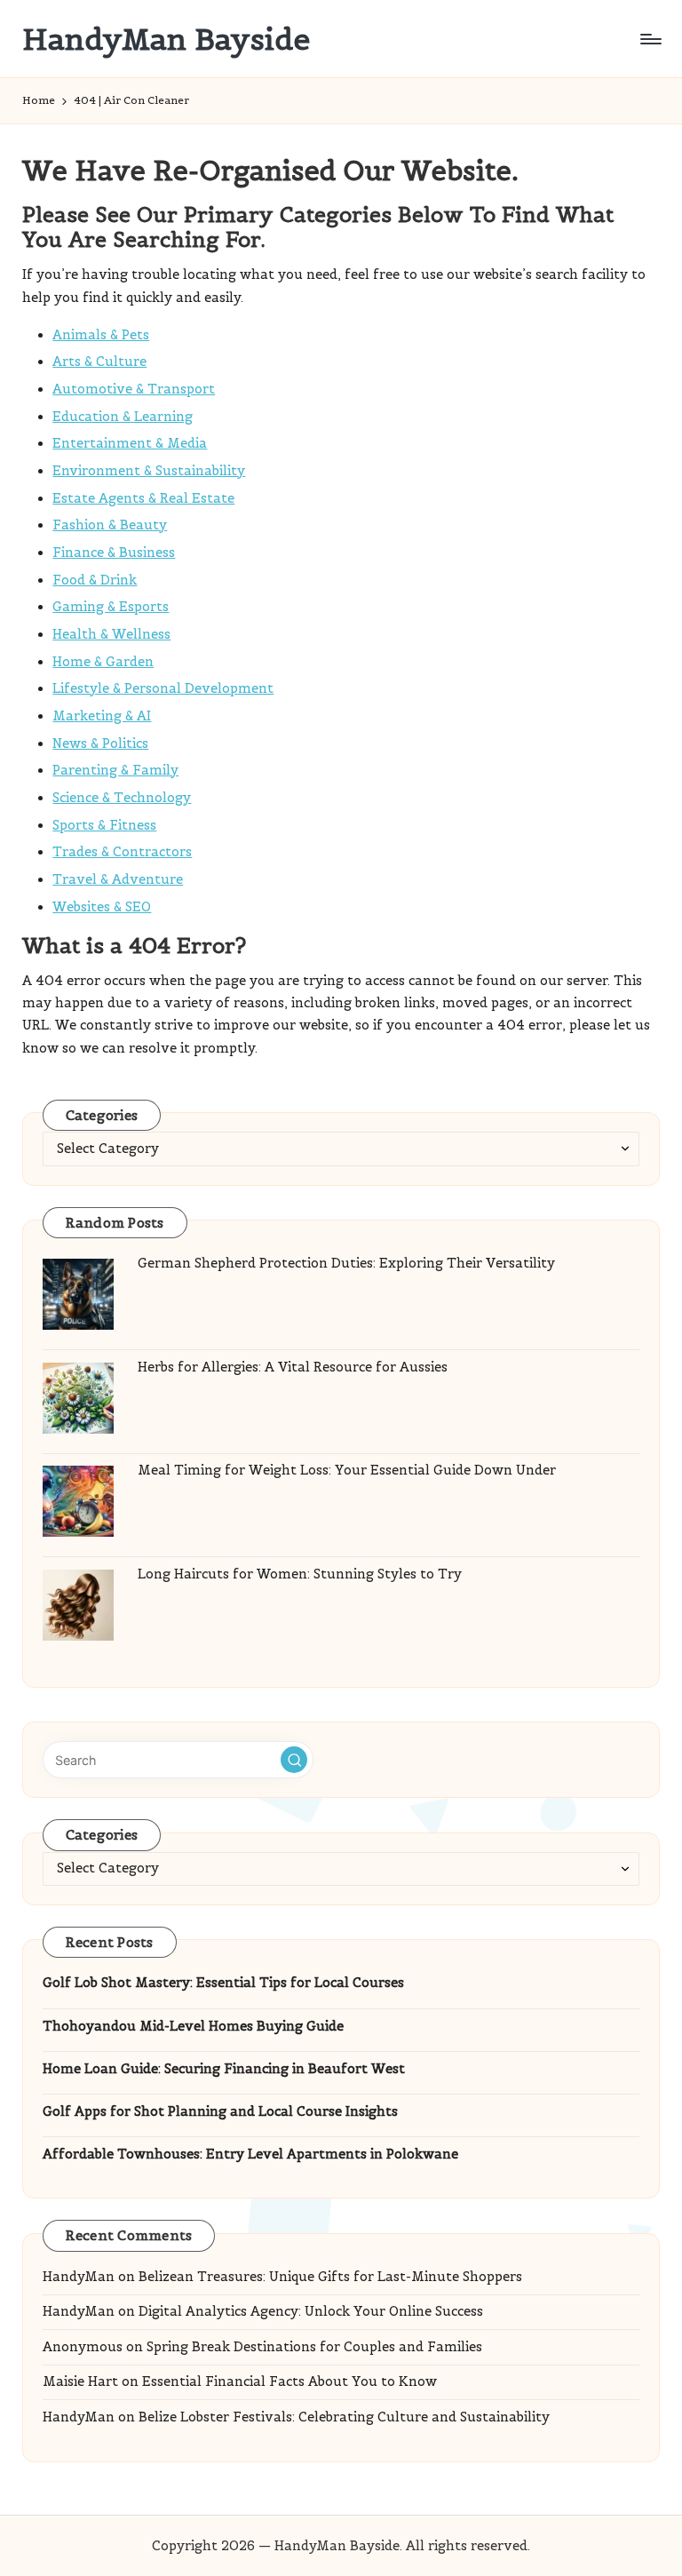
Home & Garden (103, 662)
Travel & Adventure (118, 879)
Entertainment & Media (130, 443)
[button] (294, 1760)
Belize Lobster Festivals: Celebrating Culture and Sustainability (344, 2417)
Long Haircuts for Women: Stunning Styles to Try (300, 1574)
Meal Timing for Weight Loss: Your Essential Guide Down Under (347, 1470)
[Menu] (650, 39)
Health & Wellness (111, 634)
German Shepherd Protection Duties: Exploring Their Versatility (346, 1263)
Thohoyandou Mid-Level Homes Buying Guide (193, 2026)
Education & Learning (123, 417)
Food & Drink (95, 580)
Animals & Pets (101, 335)
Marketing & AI (102, 716)
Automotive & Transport (134, 389)
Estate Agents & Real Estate (143, 498)
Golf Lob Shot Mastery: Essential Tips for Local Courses (223, 1983)
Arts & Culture (99, 362)
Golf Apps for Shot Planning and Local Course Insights (220, 2111)
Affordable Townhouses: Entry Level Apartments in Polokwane (250, 2154)
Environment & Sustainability (149, 471)
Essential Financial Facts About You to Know (289, 2381)
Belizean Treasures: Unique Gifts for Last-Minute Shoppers (330, 2277)
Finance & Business (114, 553)
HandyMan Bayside (166, 39)
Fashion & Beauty (110, 525)
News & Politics (100, 743)
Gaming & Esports (111, 607)
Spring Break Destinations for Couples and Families (314, 2347)
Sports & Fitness (104, 825)
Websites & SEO (102, 907)
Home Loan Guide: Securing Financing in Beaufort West (224, 2069)
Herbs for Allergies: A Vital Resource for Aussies (293, 1367)
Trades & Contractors (122, 852)
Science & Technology (122, 798)
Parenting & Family (115, 770)
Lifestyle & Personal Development (163, 688)
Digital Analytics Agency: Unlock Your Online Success (311, 2311)
